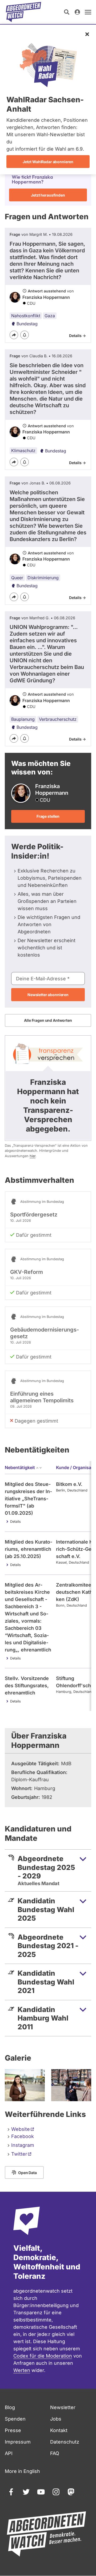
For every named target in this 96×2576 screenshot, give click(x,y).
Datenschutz (65, 2442)
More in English (22, 2471)
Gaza (50, 316)
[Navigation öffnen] (88, 12)
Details (15, 1522)
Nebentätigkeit (20, 1467)
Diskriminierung (43, 578)
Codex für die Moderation (43, 2356)
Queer (17, 578)
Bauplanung (23, 719)
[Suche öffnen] (67, 12)
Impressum (18, 2442)
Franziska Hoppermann (46, 297)
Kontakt (59, 2430)
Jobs (56, 2419)
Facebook (23, 2136)
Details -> (77, 336)
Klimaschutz (23, 451)
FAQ (55, 2453)
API (9, 2453)
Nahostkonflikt (26, 316)
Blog (10, 2407)
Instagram (23, 2145)
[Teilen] (14, 335)
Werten (22, 2370)
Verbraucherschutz (58, 719)
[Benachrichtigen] (25, 335)
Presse (13, 2430)
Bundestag (27, 324)
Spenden (15, 2419)
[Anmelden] (77, 12)
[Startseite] (23, 12)
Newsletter (63, 2407)
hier (33, 1156)
